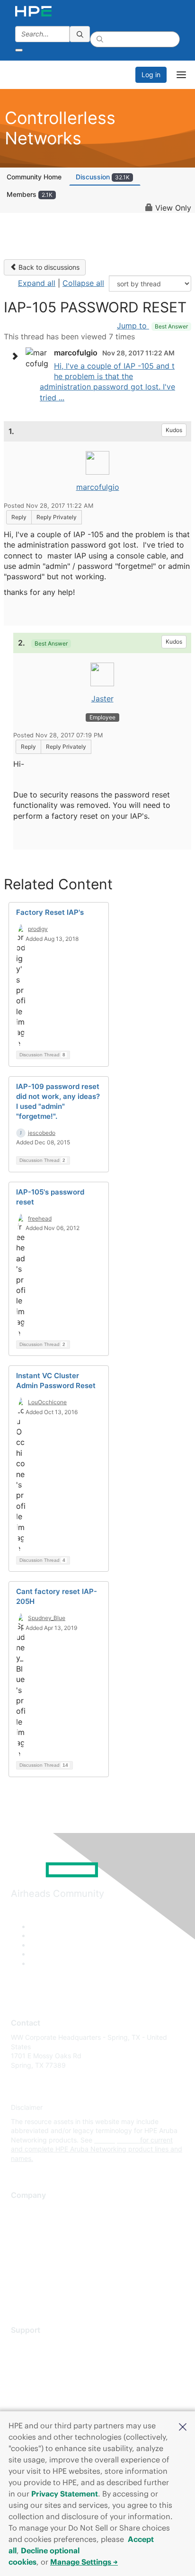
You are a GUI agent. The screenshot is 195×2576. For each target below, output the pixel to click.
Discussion (103, 177)
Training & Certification (46, 2373)
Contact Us (28, 2237)
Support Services (38, 2345)
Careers (23, 2224)
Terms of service (36, 2279)
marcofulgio (98, 487)
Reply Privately (57, 517)
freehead (40, 1218)
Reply (19, 517)
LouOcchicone (47, 1402)
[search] (80, 34)
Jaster (102, 699)
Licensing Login (35, 2401)
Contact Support (37, 2359)
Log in (151, 75)
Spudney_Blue (47, 1618)
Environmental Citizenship (51, 2252)
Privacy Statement (65, 2494)
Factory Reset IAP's (50, 912)
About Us (25, 2209)
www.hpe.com (116, 2140)
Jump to (152, 326)
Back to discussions (48, 267)
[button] (183, 2426)
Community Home (34, 177)
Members (30, 194)
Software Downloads (43, 2386)
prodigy (38, 929)
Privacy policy (33, 2265)
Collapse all (83, 283)
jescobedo (42, 1133)
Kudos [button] (174, 430)
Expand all (37, 283)
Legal (19, 2294)
